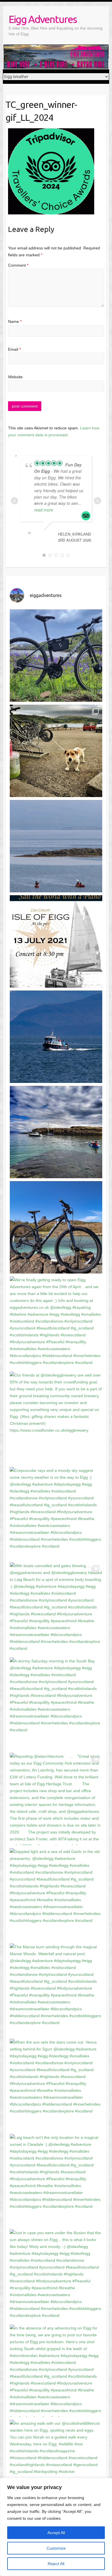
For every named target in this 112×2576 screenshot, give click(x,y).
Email (14, 349)
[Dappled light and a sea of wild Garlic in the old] (56, 1894)
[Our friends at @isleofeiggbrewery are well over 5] (56, 1418)
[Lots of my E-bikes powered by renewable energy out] (56, 656)
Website (15, 377)
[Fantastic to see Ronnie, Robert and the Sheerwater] (56, 1037)
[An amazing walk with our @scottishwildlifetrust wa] (56, 2466)
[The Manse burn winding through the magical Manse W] (56, 1990)
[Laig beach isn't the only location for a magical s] (56, 2180)
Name (15, 321)
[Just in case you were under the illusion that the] (56, 2275)
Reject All (56, 2564)
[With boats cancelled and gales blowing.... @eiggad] (56, 1608)
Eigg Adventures (43, 19)
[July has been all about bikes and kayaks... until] (56, 941)
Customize (56, 2548)
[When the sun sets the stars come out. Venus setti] (56, 2085)
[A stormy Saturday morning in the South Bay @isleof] (56, 1704)
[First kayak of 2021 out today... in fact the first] (56, 1132)
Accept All (56, 2533)
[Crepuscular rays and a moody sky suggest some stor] (56, 1513)
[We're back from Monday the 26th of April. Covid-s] (56, 1227)
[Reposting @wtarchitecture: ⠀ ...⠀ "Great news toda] (56, 1799)
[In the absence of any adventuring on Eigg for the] (56, 2371)
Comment (18, 265)
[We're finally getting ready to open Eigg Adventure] (56, 1323)
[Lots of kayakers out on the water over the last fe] (56, 846)
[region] (56, 2527)
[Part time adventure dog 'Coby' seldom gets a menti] (56, 751)
